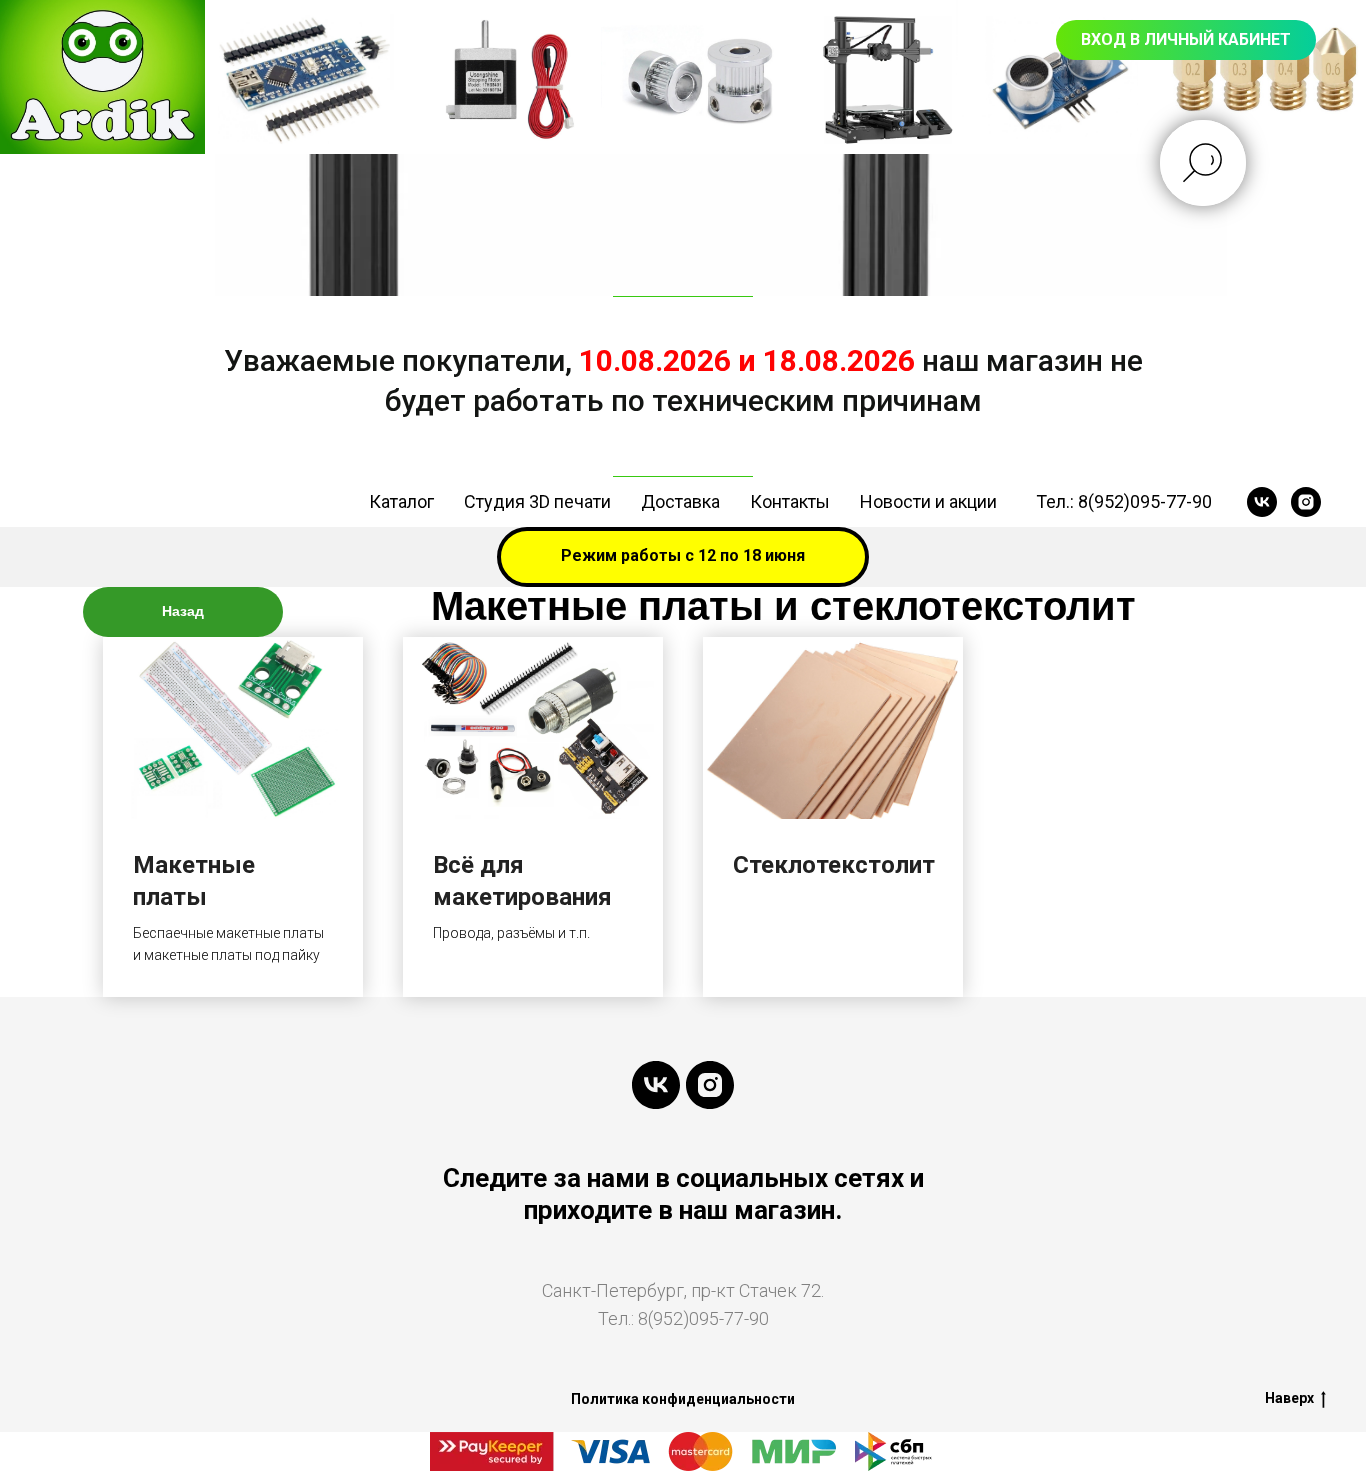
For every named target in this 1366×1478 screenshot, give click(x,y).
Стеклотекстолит (834, 865)
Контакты (790, 501)
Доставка (680, 501)
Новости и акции (928, 501)
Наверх (1289, 1398)
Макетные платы (194, 881)
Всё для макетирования (522, 881)
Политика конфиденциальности (683, 1399)
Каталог (401, 501)
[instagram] (1306, 502)
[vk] (1262, 502)
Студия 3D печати (537, 501)
